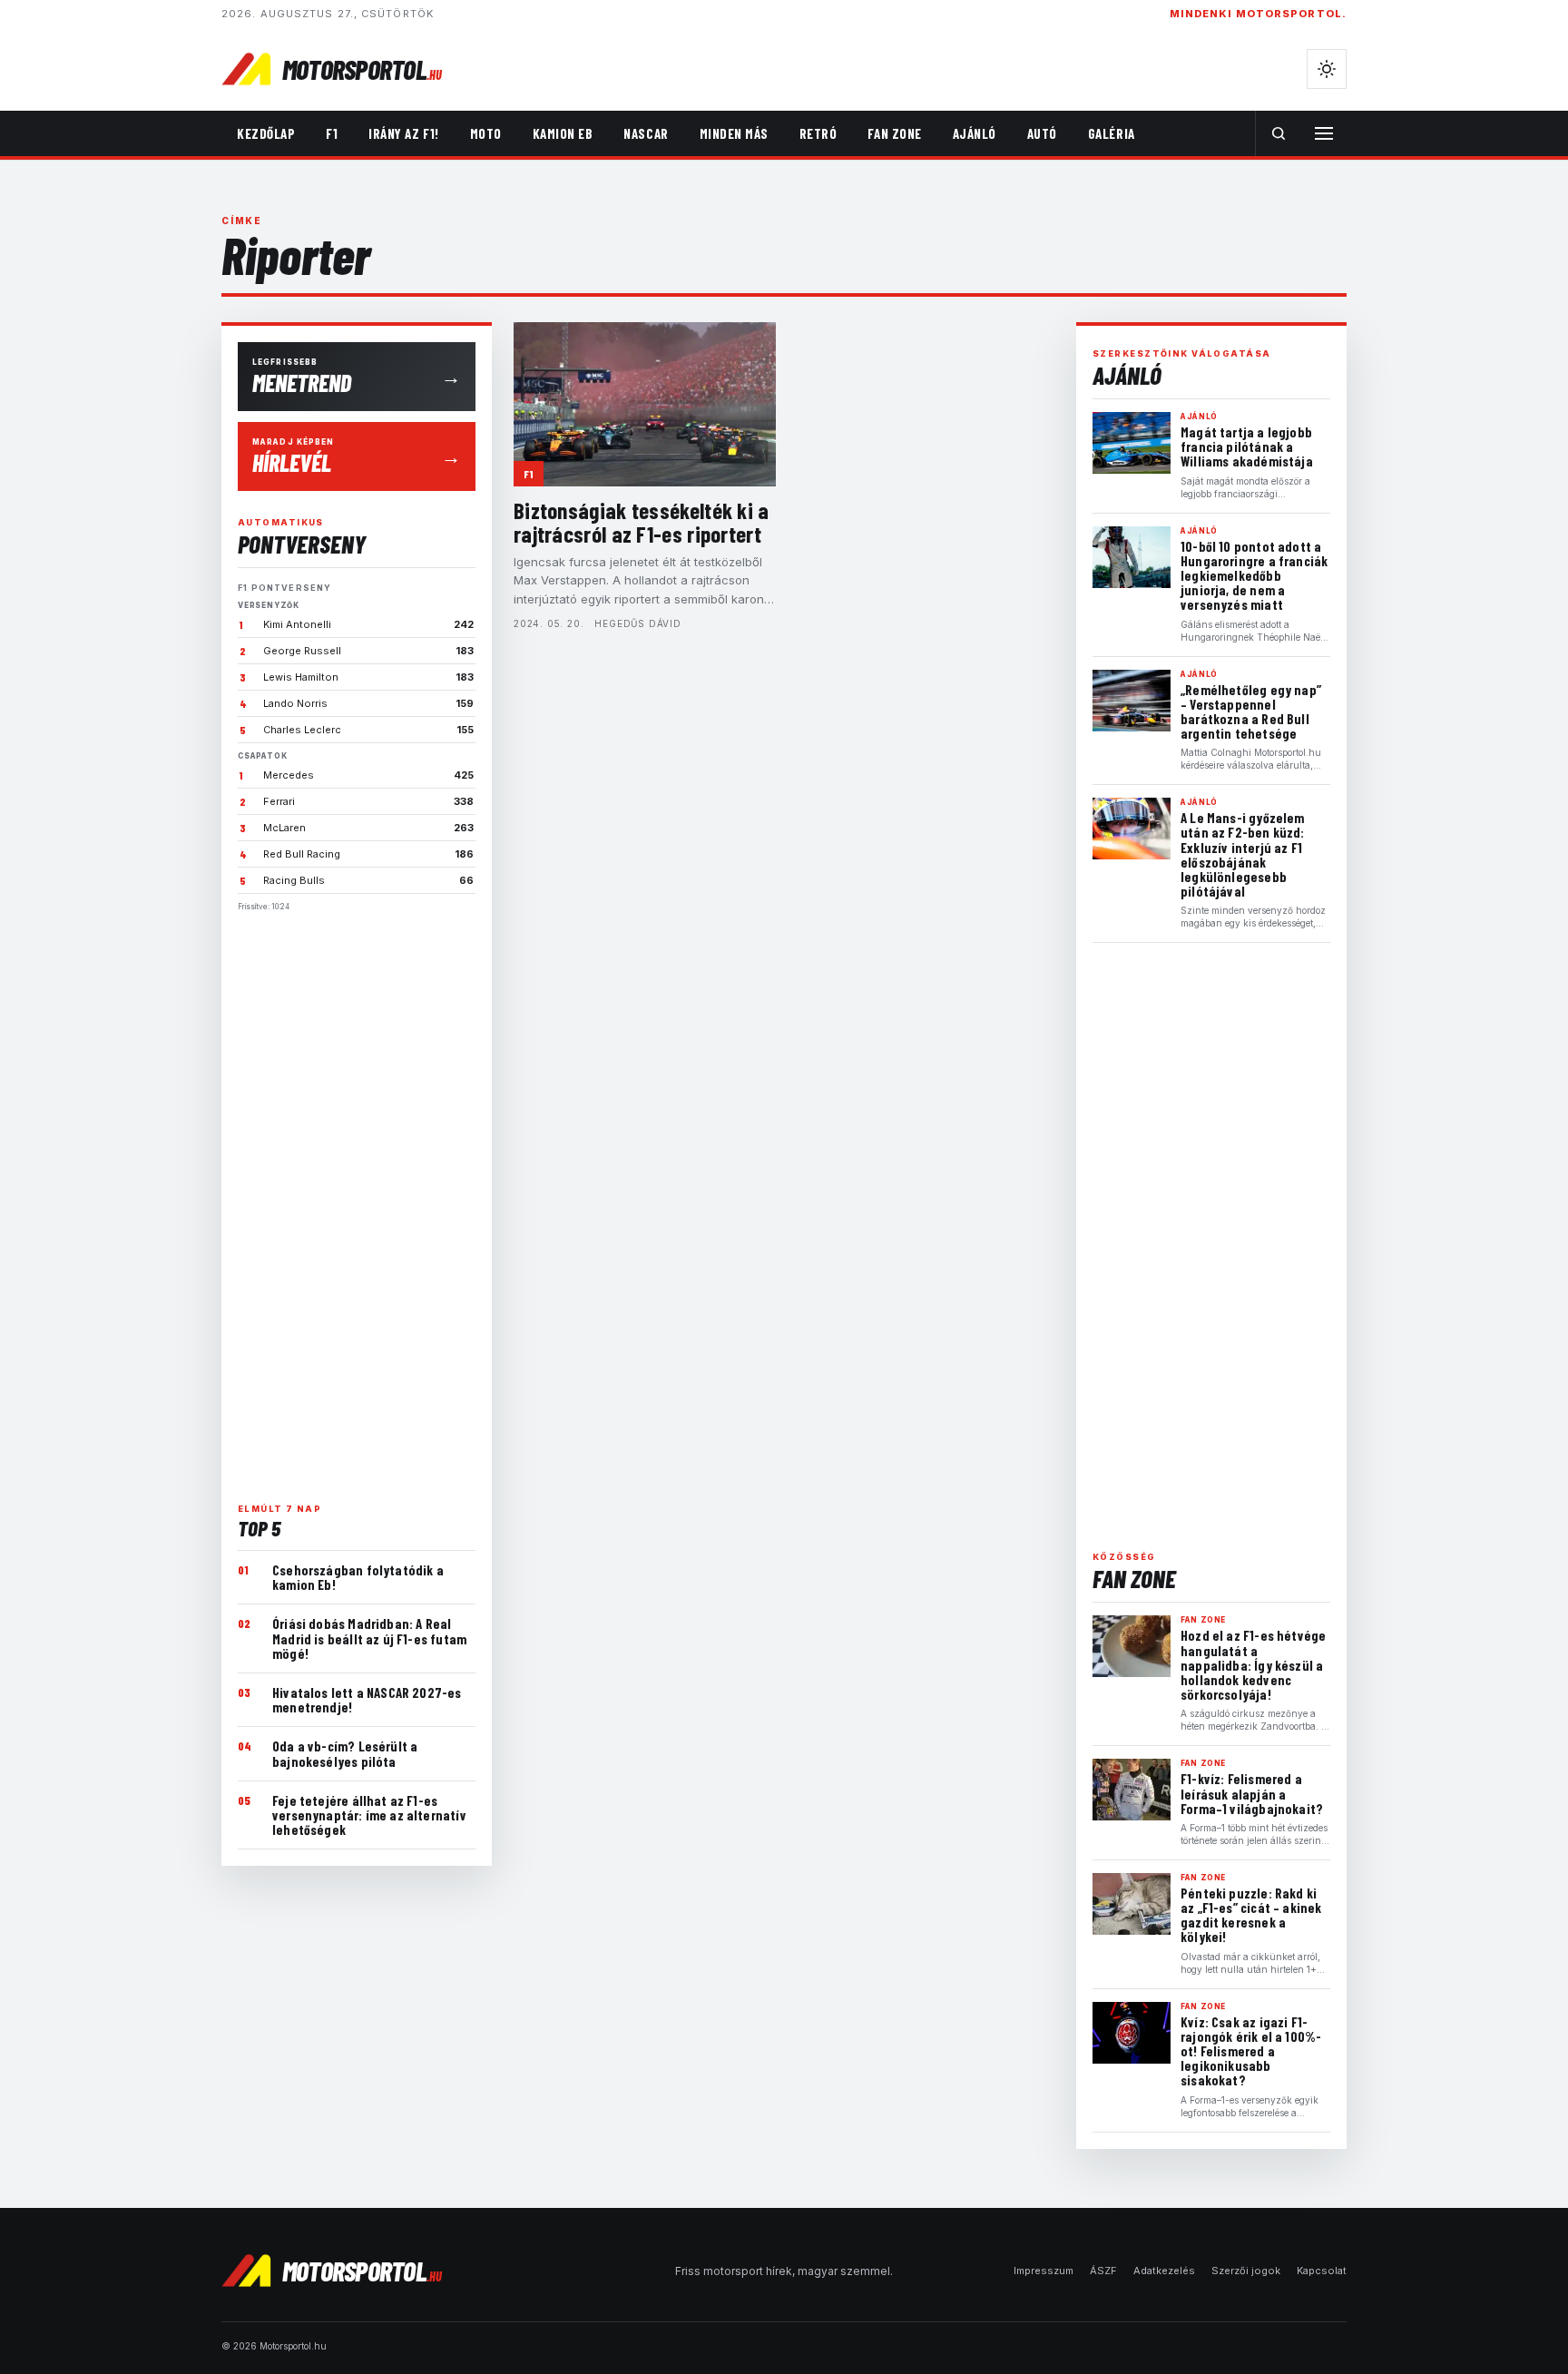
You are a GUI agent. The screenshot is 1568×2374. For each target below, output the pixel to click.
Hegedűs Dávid (637, 623)
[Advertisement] (357, 1200)
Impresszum (1044, 2271)
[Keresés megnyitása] (1279, 133)
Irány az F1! (403, 133)
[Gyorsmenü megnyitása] (1324, 133)
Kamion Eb (563, 133)
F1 (332, 133)
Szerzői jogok (1246, 2271)
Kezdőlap (266, 133)
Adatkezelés (1164, 2271)
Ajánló (975, 133)
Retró (818, 133)
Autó (1042, 133)
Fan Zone (894, 133)
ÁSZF (1103, 2271)
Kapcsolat (1322, 2271)
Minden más (734, 133)
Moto (486, 133)
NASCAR (646, 133)
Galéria (1112, 133)
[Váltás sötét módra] (1327, 69)
